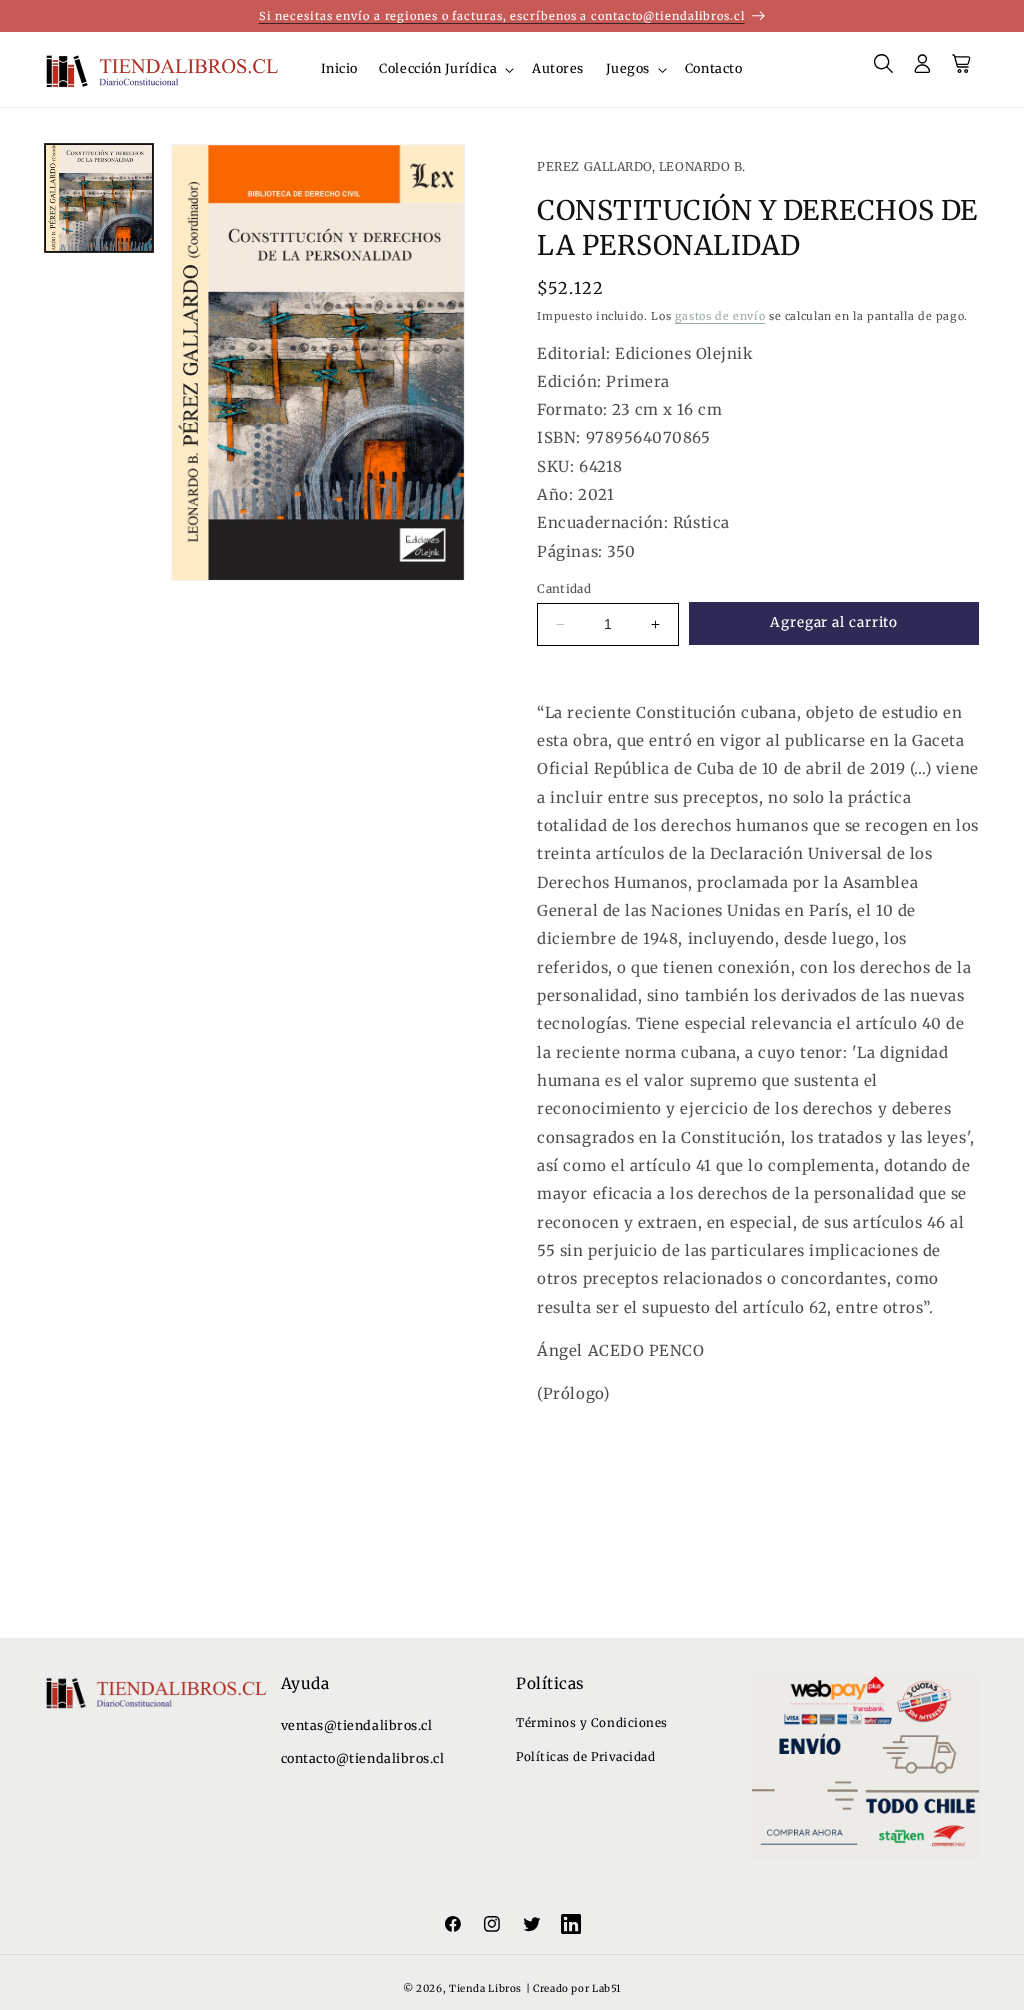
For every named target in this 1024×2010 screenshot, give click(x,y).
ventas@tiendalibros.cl (357, 1725)
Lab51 (606, 1988)
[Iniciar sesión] (923, 70)
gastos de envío (720, 316)
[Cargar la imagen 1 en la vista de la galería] (99, 198)
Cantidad (564, 588)
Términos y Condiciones (592, 1722)
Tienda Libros (485, 1988)
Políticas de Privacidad (585, 1756)
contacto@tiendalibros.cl (363, 1758)
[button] (445, 70)
